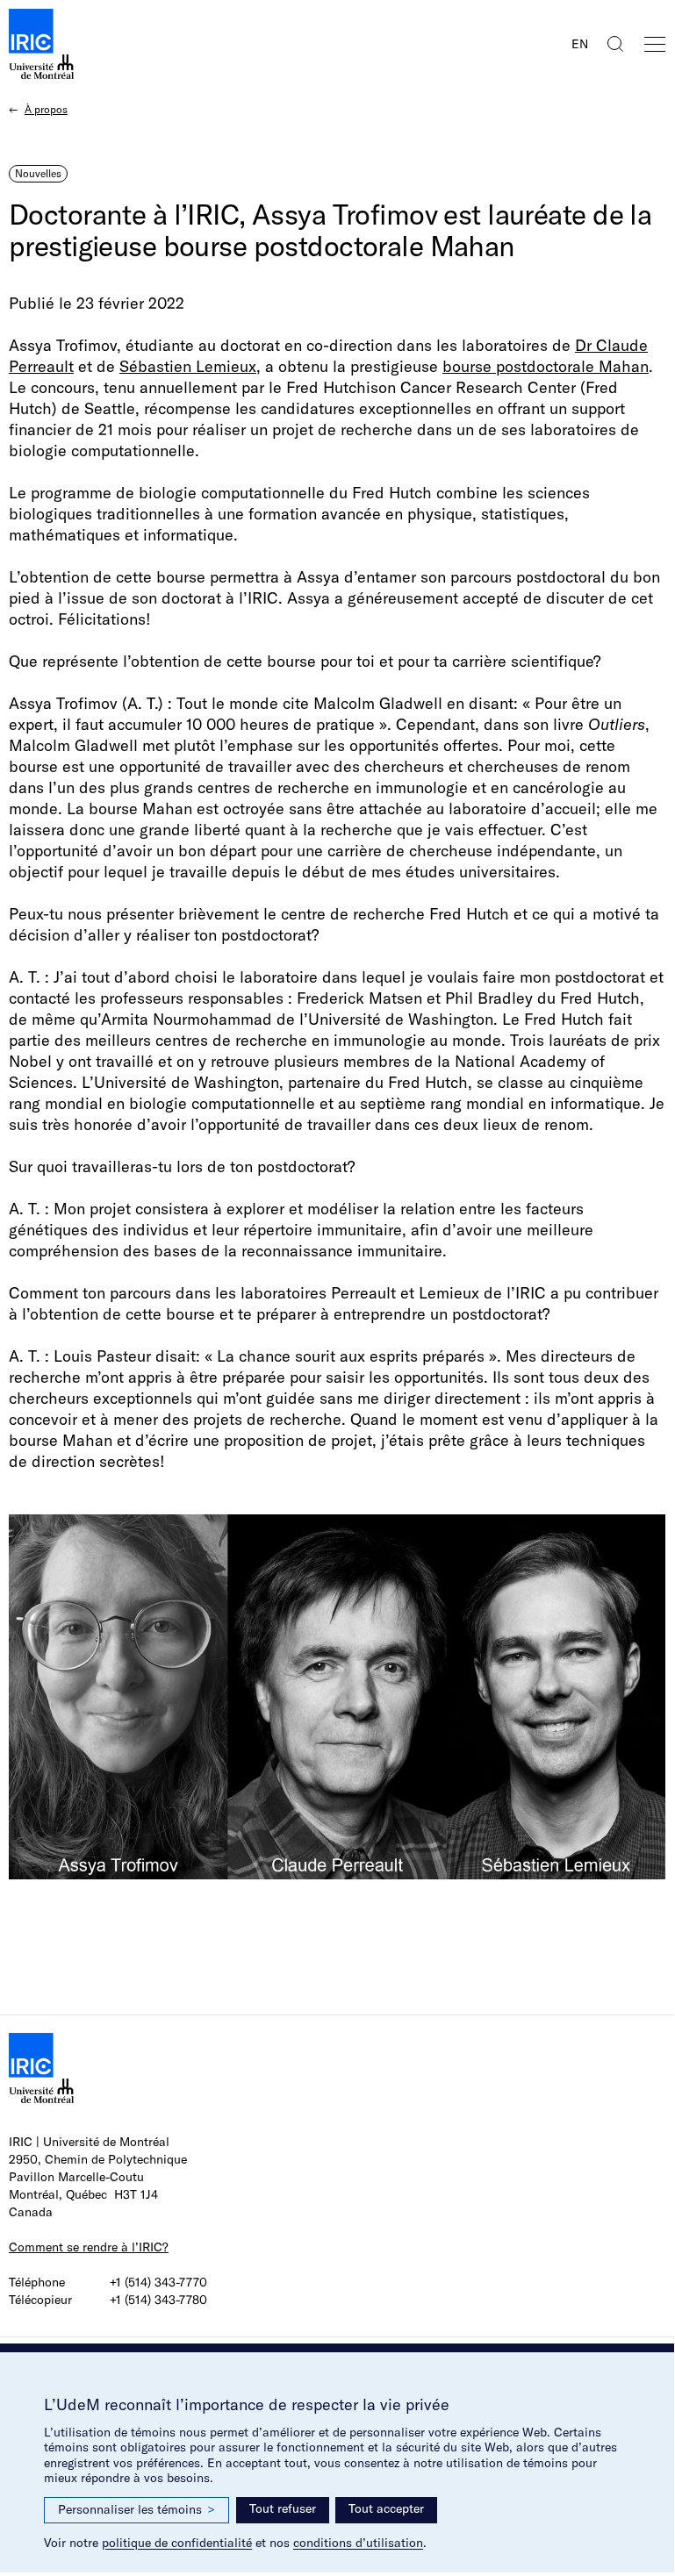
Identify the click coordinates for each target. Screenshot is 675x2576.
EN (580, 44)
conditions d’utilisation (358, 2543)
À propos (46, 109)
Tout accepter (386, 2508)
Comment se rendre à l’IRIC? (89, 2247)
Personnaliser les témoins (136, 2509)
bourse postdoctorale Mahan (546, 366)
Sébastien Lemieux (188, 366)
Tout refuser (283, 2508)
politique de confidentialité (177, 2543)
